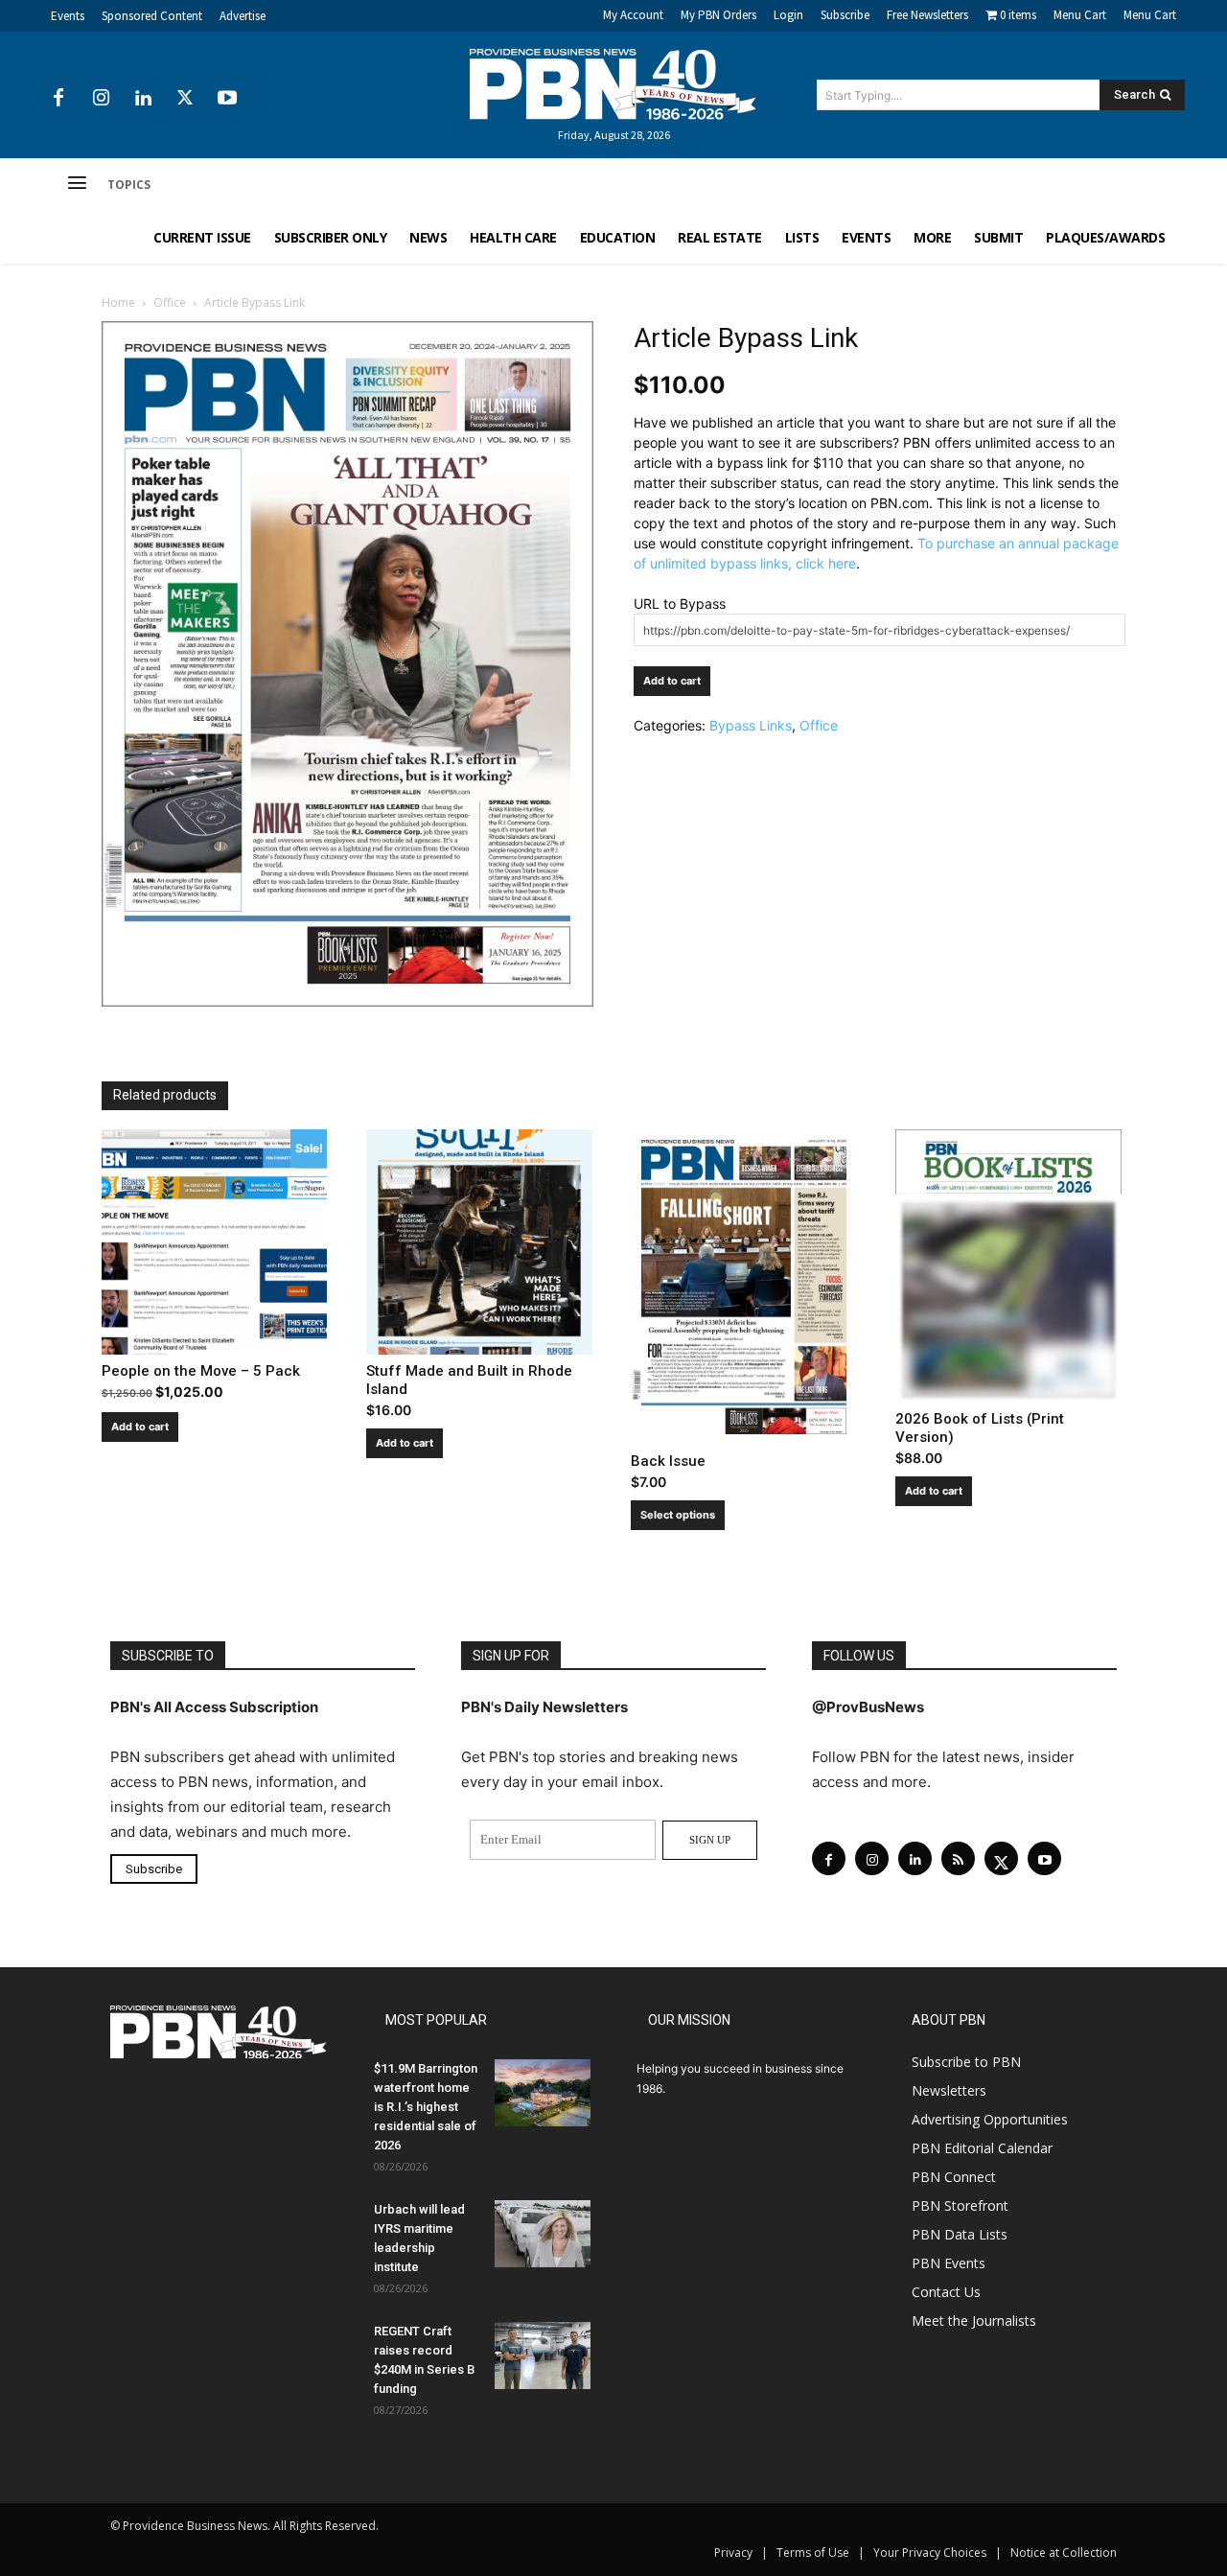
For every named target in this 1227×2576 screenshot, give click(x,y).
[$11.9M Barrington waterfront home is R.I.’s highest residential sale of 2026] (543, 2093)
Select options (678, 1515)
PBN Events (949, 2263)
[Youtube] (227, 99)
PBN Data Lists (960, 2234)
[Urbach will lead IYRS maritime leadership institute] (543, 2234)
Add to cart (672, 681)
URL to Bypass (680, 603)
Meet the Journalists (974, 2321)
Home (118, 302)
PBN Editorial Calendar (982, 2148)
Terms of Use (813, 2553)
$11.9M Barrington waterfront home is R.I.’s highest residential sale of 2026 (426, 2107)
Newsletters (949, 2090)
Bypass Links (751, 725)
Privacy (733, 2553)
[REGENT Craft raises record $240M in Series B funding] (543, 2356)
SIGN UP (710, 1840)
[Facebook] (58, 99)
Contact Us (946, 2292)
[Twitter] (185, 99)
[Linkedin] (143, 99)
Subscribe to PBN (966, 2062)
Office (170, 302)
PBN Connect (954, 2177)
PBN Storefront (960, 2205)
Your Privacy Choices (930, 2553)
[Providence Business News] (613, 84)
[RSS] (958, 1858)
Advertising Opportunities (990, 2119)
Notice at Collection (1064, 2553)
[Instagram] (101, 99)
